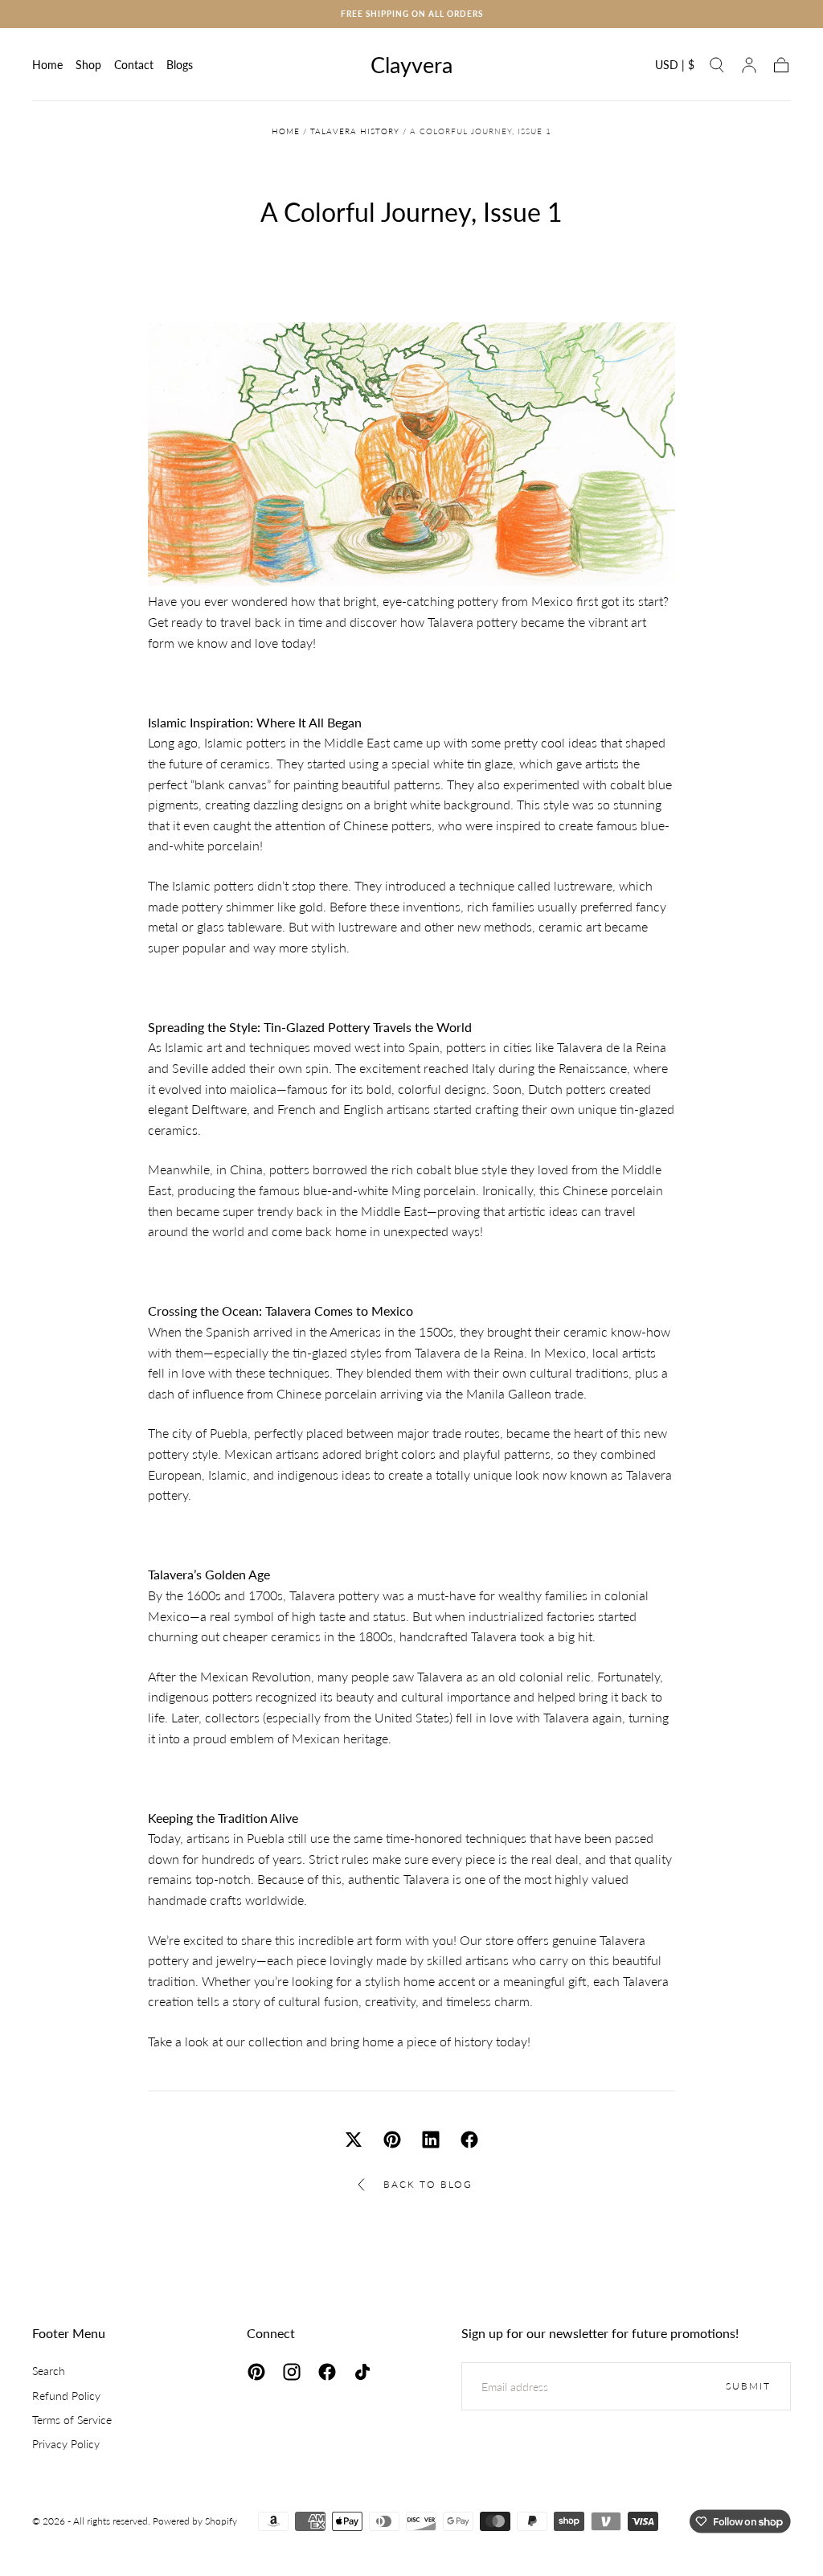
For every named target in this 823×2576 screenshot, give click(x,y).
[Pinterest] (256, 2372)
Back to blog (428, 2184)
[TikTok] (362, 2372)
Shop (88, 65)
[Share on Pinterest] (392, 2140)
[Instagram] (292, 2372)
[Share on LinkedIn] (431, 2140)
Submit (748, 2386)
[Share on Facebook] (469, 2140)
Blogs (180, 65)
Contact (134, 65)
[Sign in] (749, 65)
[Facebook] (327, 2372)
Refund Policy (66, 2396)
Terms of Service (72, 2420)
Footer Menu (69, 2333)
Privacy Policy (66, 2444)
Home (47, 65)
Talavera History (355, 131)
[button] (675, 68)
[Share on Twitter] (354, 2140)
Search (49, 2371)
